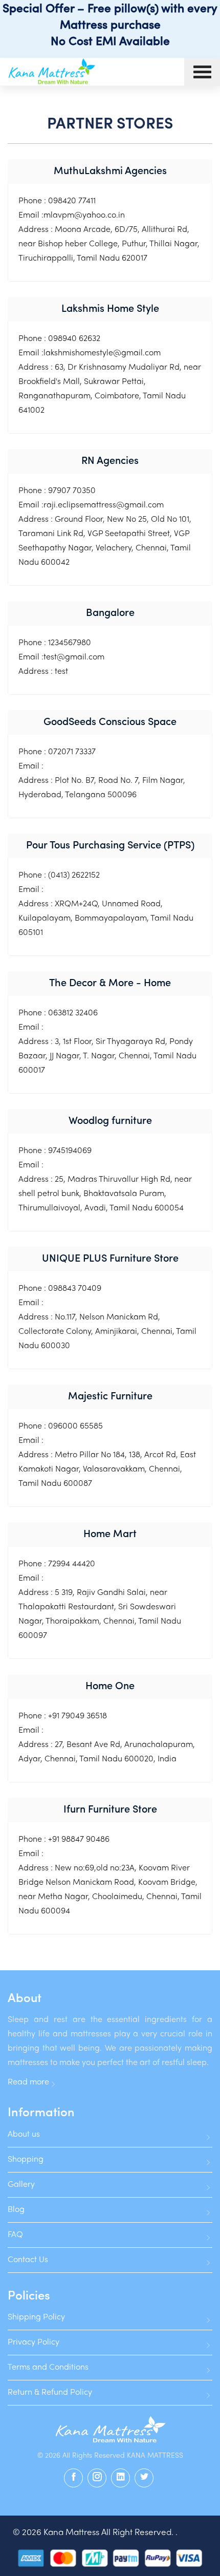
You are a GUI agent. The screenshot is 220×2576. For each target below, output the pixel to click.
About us (24, 2135)
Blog (16, 2210)
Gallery (21, 2185)
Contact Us (28, 2260)
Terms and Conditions (48, 2368)
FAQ (15, 2235)
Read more (28, 2082)
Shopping (26, 2160)
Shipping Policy (36, 2317)
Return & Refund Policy (50, 2393)
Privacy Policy (34, 2343)
